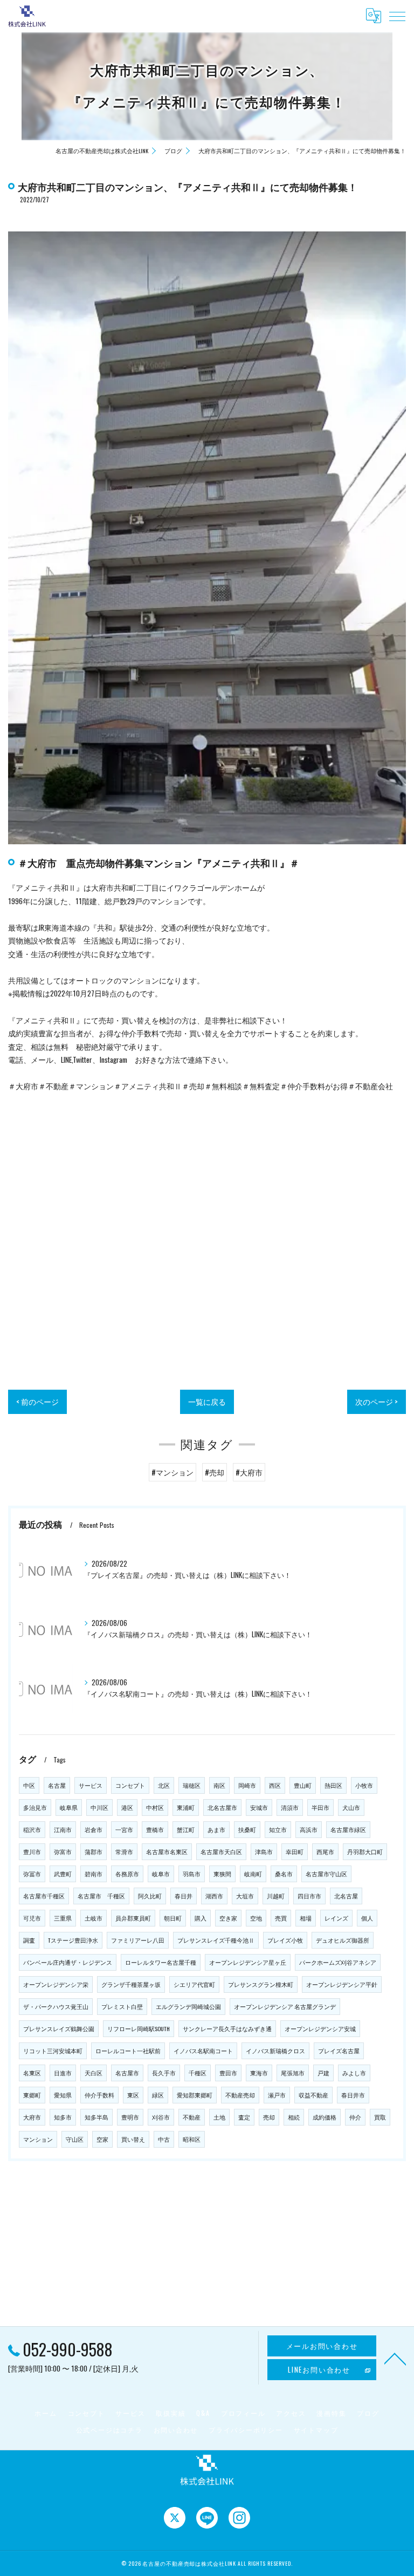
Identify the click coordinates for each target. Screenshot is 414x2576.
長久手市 (164, 2073)
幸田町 (295, 1851)
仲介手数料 (99, 2095)
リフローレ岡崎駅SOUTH (139, 2028)
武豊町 (63, 1874)
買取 (380, 2117)
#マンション (172, 1472)
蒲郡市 (94, 1851)
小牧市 (364, 1785)
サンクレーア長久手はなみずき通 (227, 2028)
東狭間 (222, 1874)
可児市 (32, 1918)
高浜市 (309, 1829)
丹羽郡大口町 (365, 1851)
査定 (244, 2117)
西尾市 (325, 1851)
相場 (306, 1918)
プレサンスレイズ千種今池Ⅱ (216, 1940)
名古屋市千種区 (44, 1896)
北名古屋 (346, 1896)
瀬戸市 (277, 2095)
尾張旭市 (293, 2073)
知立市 (278, 1829)
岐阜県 (69, 1807)
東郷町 (32, 2095)
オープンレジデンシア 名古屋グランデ (285, 2006)
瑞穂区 (192, 1785)
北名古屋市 (222, 1807)
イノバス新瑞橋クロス (275, 2051)
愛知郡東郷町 (195, 2095)
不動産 (192, 2117)
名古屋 (57, 1785)
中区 (29, 1785)
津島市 (264, 1851)
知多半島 (96, 2117)
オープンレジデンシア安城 (320, 2028)
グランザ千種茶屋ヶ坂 (131, 1984)
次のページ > (377, 1402)
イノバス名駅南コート (203, 2051)
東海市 (259, 2073)
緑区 (158, 2095)
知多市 (63, 2117)
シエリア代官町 (194, 1984)
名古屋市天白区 (221, 1851)
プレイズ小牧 (285, 1940)
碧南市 (94, 1874)
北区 (164, 1785)
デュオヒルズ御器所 (343, 1940)
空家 (102, 2139)
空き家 (228, 1918)
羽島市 (192, 1874)
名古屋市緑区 (348, 1829)
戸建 (323, 2073)
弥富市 (63, 1851)
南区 (219, 1785)
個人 (367, 1918)
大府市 (32, 2117)
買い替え (133, 2139)
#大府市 (249, 1472)
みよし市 (354, 2073)
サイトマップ (316, 2430)
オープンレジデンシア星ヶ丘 (248, 1962)
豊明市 (130, 2117)
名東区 (32, 2073)
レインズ (336, 1918)
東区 (133, 2095)
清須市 (290, 1807)
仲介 (355, 2117)
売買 (281, 1918)
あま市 (216, 1829)
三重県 (63, 1918)
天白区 (94, 2073)
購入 (201, 1918)
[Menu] (397, 16)
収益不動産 (313, 2095)
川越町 (276, 1896)
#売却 (215, 1472)
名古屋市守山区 (326, 1874)
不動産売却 (240, 2095)
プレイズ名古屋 (339, 2051)
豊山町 (303, 1785)
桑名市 (284, 1874)
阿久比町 (150, 1896)
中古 (164, 2139)
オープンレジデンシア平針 (342, 1984)
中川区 (99, 1807)
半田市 (320, 1807)
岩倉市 (94, 1829)
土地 (219, 2117)
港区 (127, 1807)
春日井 (184, 1896)
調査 (29, 1940)
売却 (269, 2117)
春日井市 (353, 2095)
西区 (275, 1785)
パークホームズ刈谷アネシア (338, 1962)
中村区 (155, 1807)
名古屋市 (127, 2073)
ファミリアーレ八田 (138, 1940)
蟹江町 (186, 1829)
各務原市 (127, 1874)
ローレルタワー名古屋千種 (161, 1962)
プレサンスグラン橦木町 (261, 1984)
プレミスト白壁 (122, 2006)
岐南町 (253, 1874)
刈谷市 (161, 2117)
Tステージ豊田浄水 (73, 1940)
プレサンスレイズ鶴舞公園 (59, 2028)
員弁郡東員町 (133, 1918)
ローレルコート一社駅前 (128, 2051)
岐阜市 (161, 1874)
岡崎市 (247, 1785)
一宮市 (124, 1829)
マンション (38, 2139)
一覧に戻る (207, 1402)
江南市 (63, 1829)
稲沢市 (32, 1829)
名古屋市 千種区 (101, 1896)
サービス (91, 1785)
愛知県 (63, 2095)
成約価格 (325, 2117)
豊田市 (228, 2073)
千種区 (198, 2073)
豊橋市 (155, 1829)
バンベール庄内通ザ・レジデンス (68, 1962)
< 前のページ (37, 1402)
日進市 (63, 2073)
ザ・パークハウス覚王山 (56, 2006)
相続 (294, 2117)
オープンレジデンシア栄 (56, 1984)
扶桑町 (247, 1829)
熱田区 (333, 1785)
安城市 (259, 1807)
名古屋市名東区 (167, 1851)
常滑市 (124, 1851)
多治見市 (35, 1807)
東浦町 (186, 1807)
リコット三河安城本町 (53, 2051)
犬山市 (351, 1807)
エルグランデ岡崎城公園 (188, 2006)
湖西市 (214, 1896)
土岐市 (94, 1918)
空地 (256, 1918)
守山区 (75, 2139)
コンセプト (130, 1785)
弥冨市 (32, 1874)
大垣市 (245, 1896)
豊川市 (32, 1851)
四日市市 (309, 1896)
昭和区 (192, 2139)
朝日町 (173, 1918)
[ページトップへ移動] (395, 2358)
